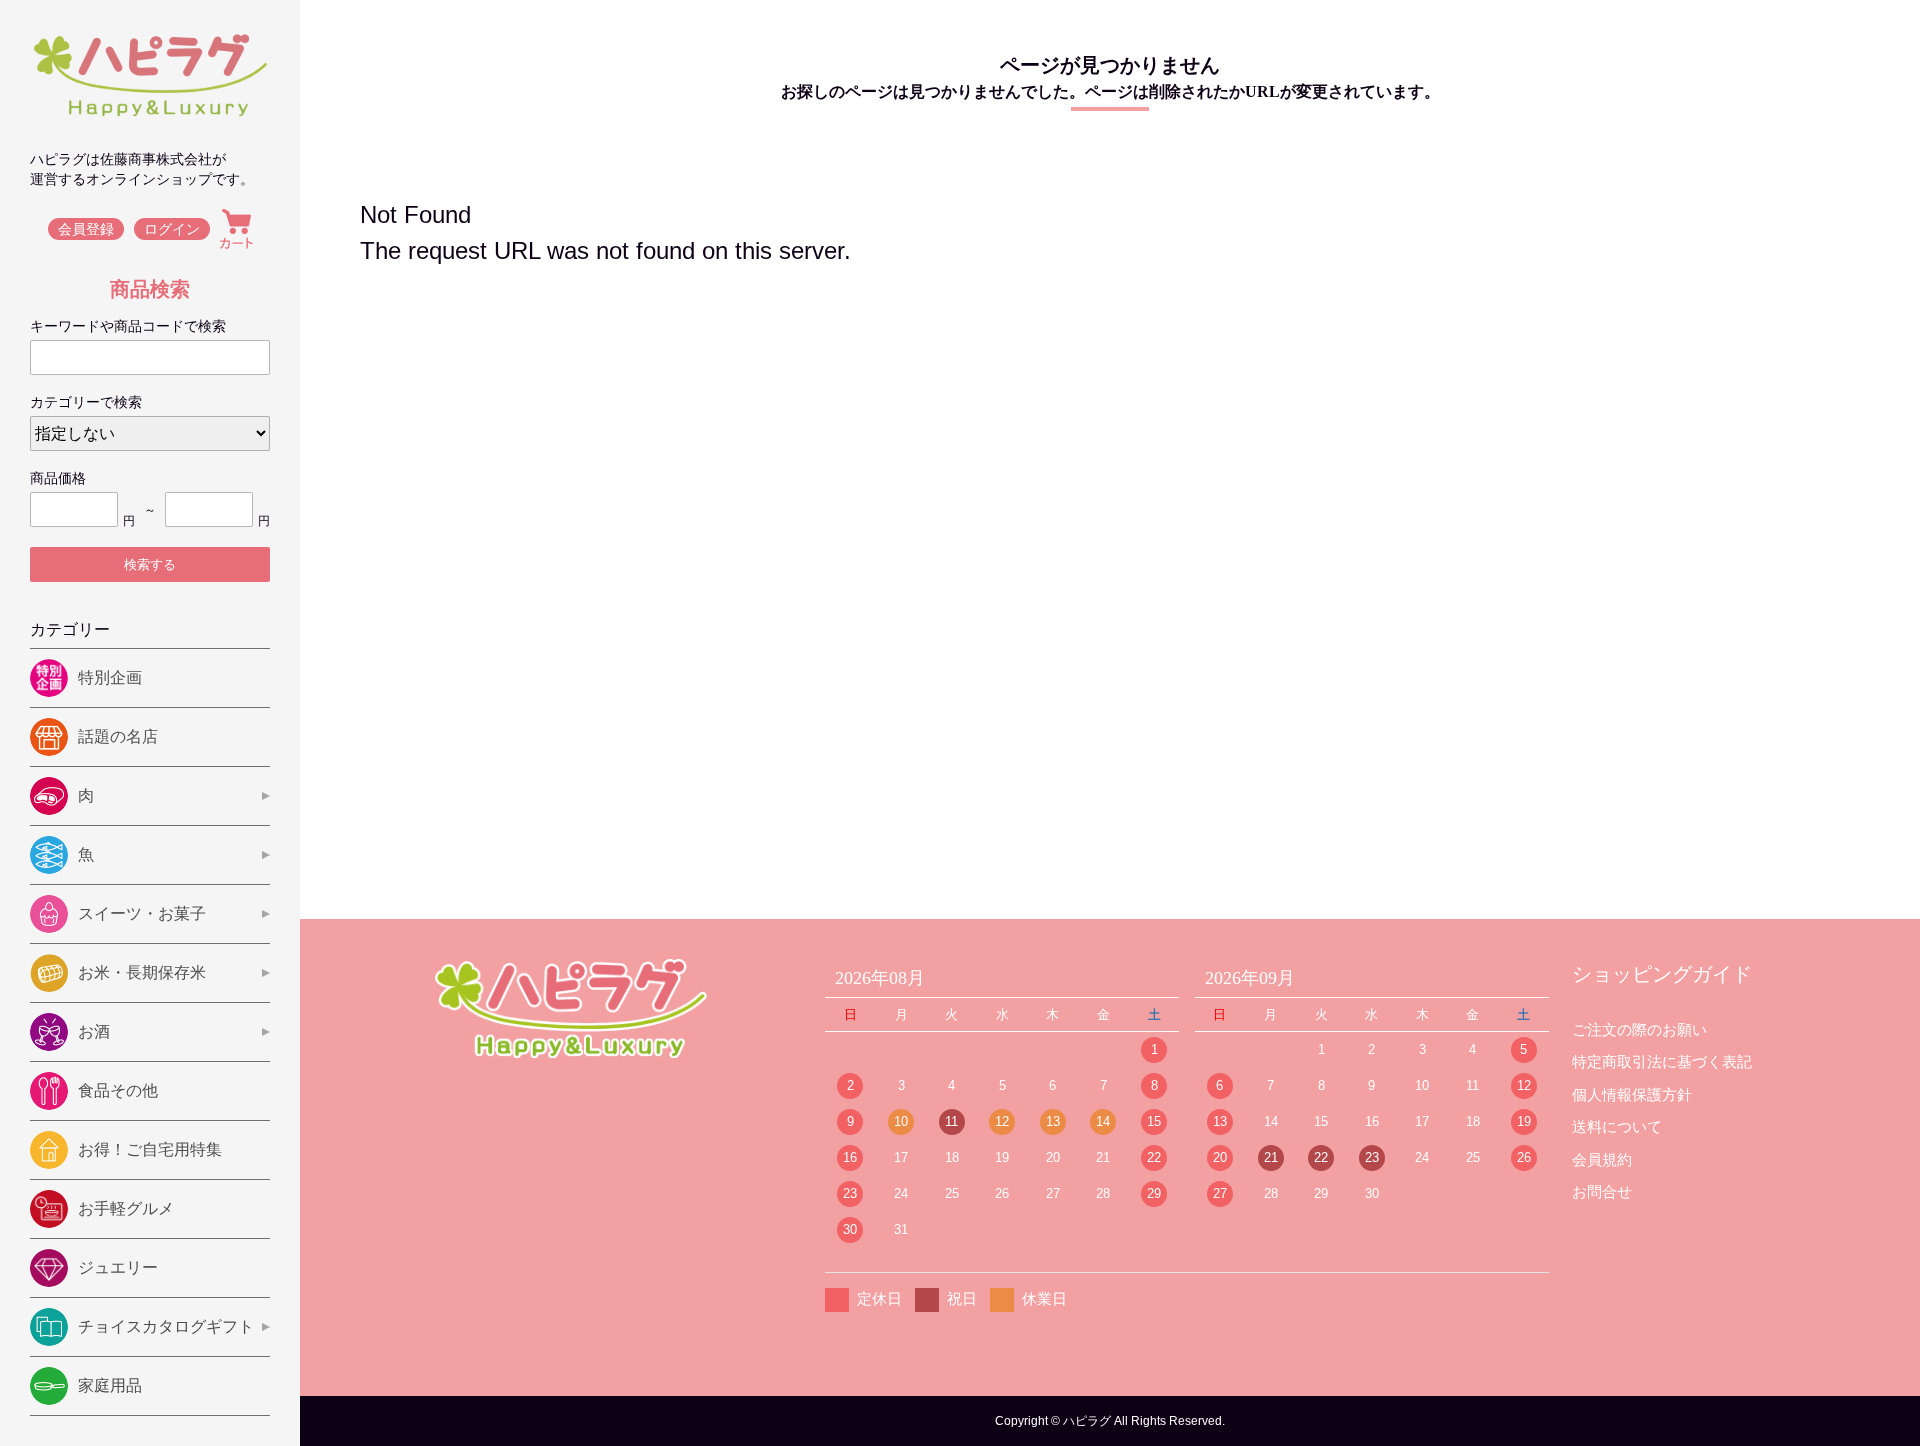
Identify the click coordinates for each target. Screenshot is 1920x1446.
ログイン (172, 229)
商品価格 (58, 478)
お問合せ (1602, 1191)
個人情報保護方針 (1632, 1094)
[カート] (236, 229)
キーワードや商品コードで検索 (128, 326)
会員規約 (1602, 1159)
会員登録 (86, 229)
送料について (1617, 1126)
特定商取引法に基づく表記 (1662, 1061)
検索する (150, 564)
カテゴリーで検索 (86, 402)
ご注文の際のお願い (1639, 1029)
